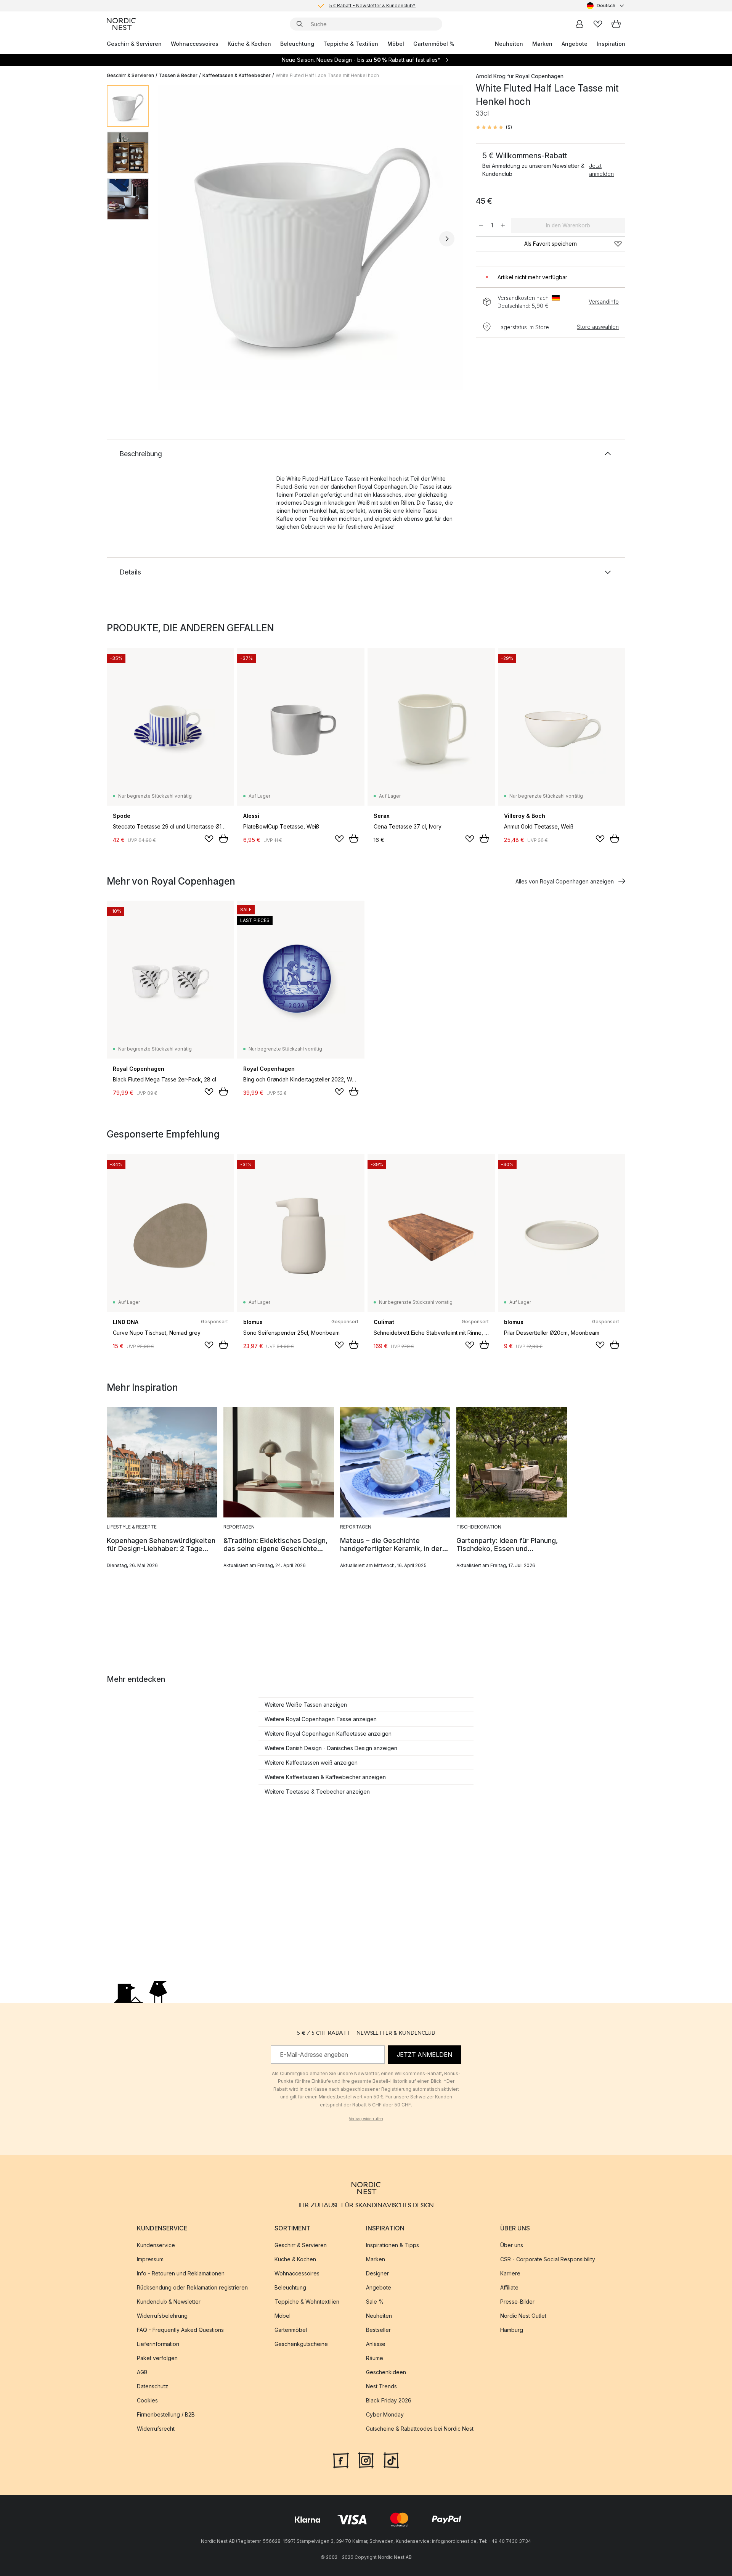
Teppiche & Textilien (351, 44)
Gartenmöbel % (434, 44)
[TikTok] (391, 2460)
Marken (542, 44)
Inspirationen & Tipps (392, 2245)
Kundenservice (156, 2245)
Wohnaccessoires (195, 44)
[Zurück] (175, 239)
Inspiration (611, 44)
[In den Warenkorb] (223, 838)
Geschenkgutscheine (301, 2344)
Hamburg (512, 2330)
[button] (494, 127)
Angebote (575, 44)
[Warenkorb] (616, 24)
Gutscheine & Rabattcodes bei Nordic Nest (420, 2429)
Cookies (147, 2400)
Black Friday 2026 (389, 2400)
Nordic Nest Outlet (523, 2316)
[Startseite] (121, 24)
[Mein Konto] (579, 24)
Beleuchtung (297, 44)
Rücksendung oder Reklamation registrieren (192, 2287)
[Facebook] (341, 2460)
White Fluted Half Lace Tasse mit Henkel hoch (327, 75)
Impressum (150, 2259)
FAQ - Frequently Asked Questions (180, 2330)
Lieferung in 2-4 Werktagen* (372, 6)
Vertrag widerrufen (366, 2119)
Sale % (375, 2302)
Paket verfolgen (157, 2358)
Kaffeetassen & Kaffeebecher (237, 75)
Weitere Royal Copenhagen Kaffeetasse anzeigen (328, 1734)
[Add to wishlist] (209, 839)
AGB (142, 2372)
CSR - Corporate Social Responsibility (548, 2259)
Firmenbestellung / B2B (166, 2414)
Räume (375, 2358)
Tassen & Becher (178, 75)
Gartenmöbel (291, 2330)
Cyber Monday (385, 2414)
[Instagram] (366, 2460)
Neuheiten (509, 44)
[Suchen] (300, 24)
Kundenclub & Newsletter (169, 2302)
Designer (377, 2273)
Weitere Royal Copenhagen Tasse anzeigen (321, 1719)
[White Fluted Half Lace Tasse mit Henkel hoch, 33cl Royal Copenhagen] (311, 238)
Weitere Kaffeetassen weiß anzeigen (311, 1763)
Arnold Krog (491, 76)
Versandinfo (604, 302)
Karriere (510, 2273)
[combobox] (606, 6)
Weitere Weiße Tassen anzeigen (306, 1705)
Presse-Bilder (517, 2302)
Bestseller (378, 2330)
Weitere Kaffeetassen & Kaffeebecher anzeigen (325, 1777)
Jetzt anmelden (601, 170)
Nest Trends (381, 2386)
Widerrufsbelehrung (162, 2316)
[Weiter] (447, 239)
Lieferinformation (158, 2344)
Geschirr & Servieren (134, 44)
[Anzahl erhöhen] (503, 225)
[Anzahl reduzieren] (481, 225)
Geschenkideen (386, 2372)
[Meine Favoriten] (598, 24)
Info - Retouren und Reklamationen (181, 2273)
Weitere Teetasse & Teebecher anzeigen (317, 1792)
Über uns (512, 2245)
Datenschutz (152, 2386)
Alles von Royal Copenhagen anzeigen (565, 881)
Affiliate (509, 2287)
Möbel (396, 44)
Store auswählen (598, 327)
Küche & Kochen (249, 44)
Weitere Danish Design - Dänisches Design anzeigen (331, 1748)
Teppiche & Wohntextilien (307, 2302)
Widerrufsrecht (156, 2429)
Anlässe (376, 2344)
